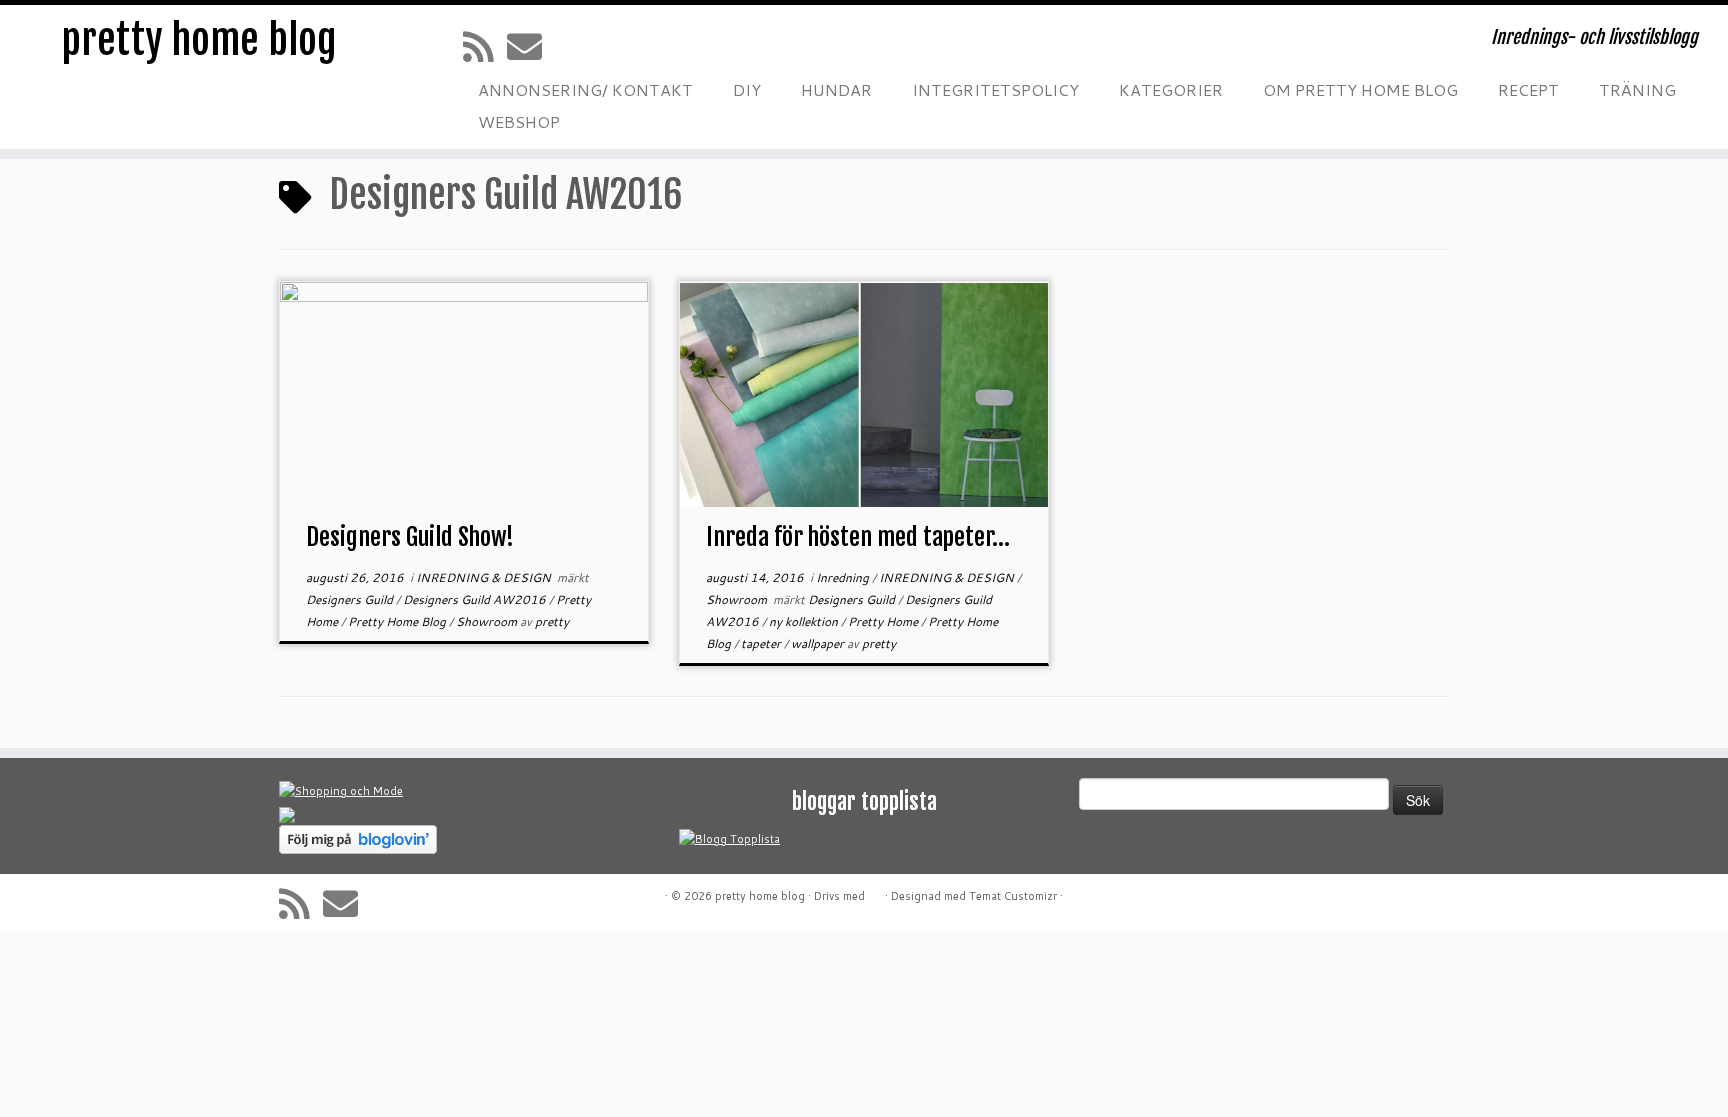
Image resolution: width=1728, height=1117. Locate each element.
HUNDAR (836, 89)
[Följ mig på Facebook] (575, 46)
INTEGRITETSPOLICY (995, 89)
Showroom (488, 621)
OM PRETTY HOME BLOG (1360, 89)
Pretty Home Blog (398, 621)
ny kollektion (805, 621)
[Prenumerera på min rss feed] (485, 46)
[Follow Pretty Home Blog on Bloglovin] (358, 838)
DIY (747, 89)
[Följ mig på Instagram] (615, 46)
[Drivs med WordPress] (875, 892)
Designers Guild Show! (410, 537)
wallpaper (819, 643)
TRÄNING (1637, 89)
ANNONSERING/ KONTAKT (585, 89)
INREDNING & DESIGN (485, 577)
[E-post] (531, 46)
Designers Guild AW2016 (476, 599)
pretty (552, 621)
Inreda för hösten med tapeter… (858, 537)
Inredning (844, 577)
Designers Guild (351, 599)
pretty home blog (199, 40)
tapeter (762, 643)
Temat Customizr (1013, 896)
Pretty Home (884, 621)
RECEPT (1528, 89)
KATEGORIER (1171, 89)
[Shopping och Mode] (341, 790)
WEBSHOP (519, 121)
